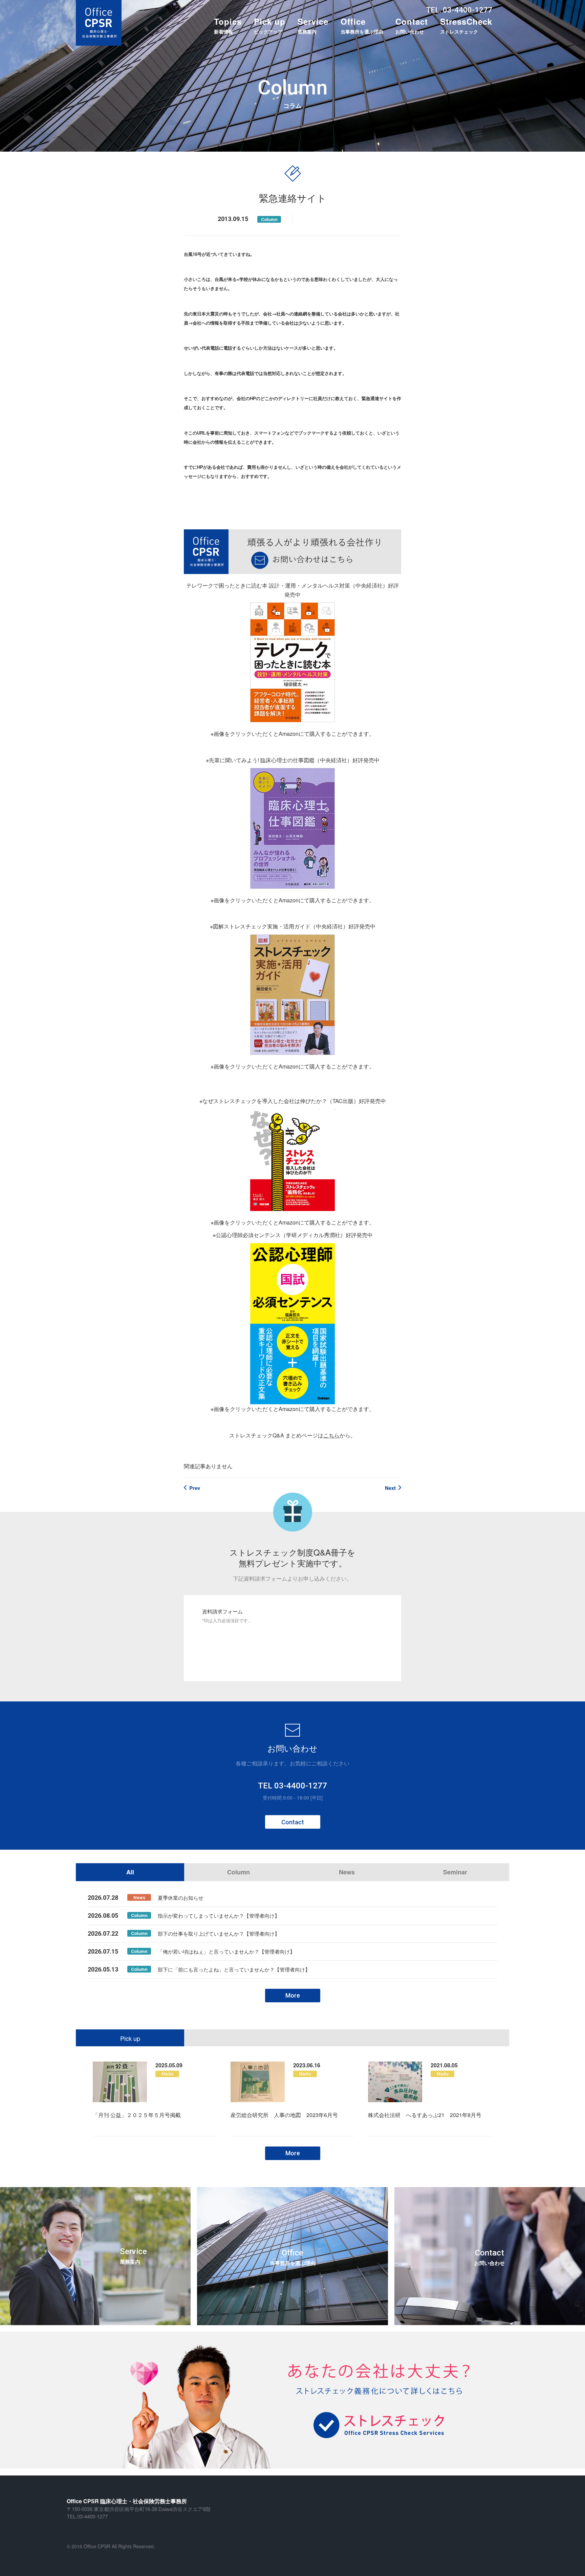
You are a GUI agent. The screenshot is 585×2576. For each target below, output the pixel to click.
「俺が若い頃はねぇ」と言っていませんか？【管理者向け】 (226, 1951)
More (293, 1995)
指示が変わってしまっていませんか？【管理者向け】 (219, 1916)
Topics (228, 25)
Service (313, 25)
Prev (195, 1488)
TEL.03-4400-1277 (87, 2516)
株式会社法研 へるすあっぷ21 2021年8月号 (425, 2115)
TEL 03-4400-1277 (292, 1786)
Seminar (455, 1872)
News (347, 1872)
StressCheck (466, 25)
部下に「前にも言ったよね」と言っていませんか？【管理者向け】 (234, 1969)
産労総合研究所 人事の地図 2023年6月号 (284, 2115)
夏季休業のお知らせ (181, 1898)
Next (390, 1488)
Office (362, 25)
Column (269, 219)
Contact (412, 25)
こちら (331, 1435)
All (130, 1872)
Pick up (270, 25)
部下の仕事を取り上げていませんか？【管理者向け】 (219, 1933)
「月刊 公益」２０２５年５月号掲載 (137, 2115)
